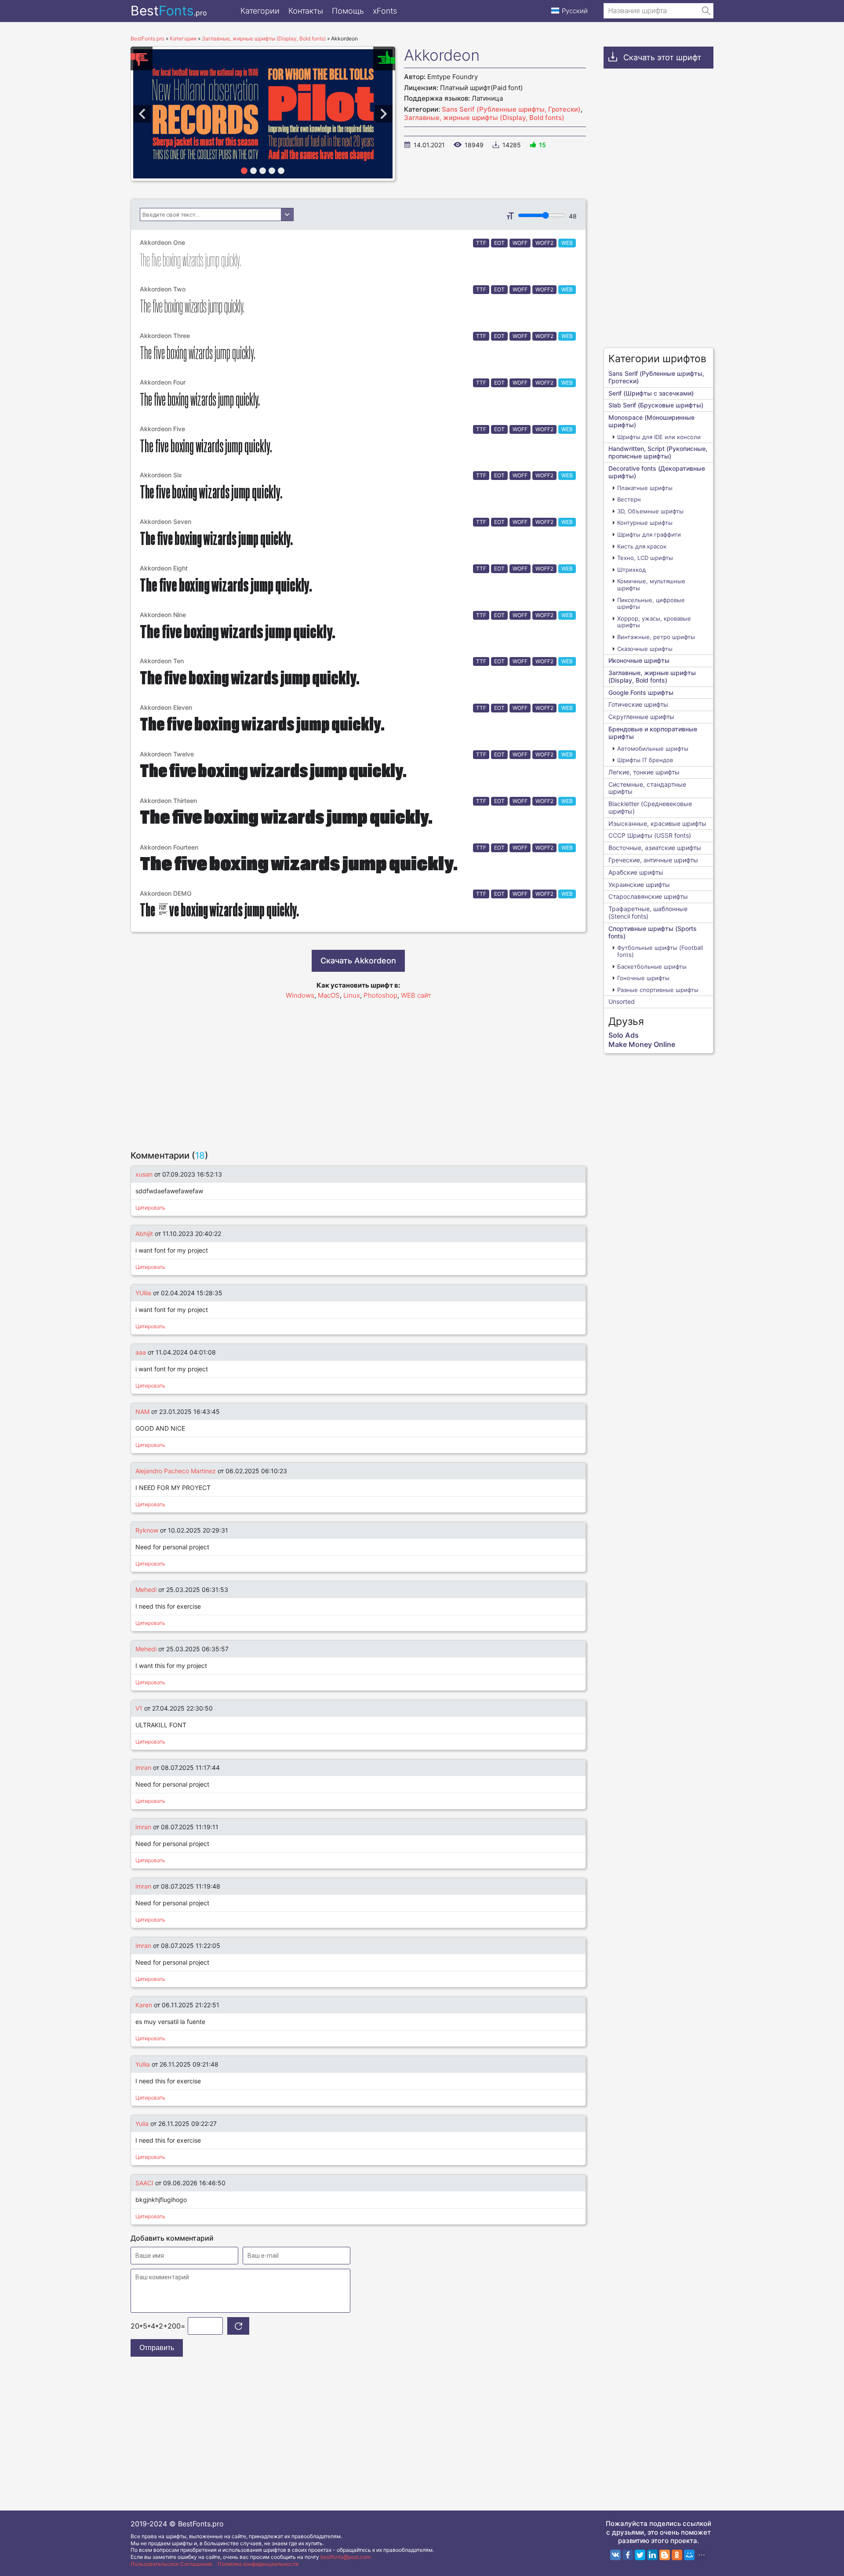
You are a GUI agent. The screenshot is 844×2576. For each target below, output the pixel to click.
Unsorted (622, 1001)
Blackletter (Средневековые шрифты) (650, 807)
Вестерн (629, 499)
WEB (567, 243)
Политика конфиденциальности (258, 2564)
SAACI (144, 2183)
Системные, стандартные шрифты (647, 788)
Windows (300, 995)
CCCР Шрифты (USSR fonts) (650, 835)
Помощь (348, 11)
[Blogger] (665, 2555)
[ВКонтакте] (615, 2555)
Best (169, 11)
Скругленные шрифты (641, 717)
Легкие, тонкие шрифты (644, 772)
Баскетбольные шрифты (652, 966)
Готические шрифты (638, 704)
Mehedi (146, 1590)
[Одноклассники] (677, 2555)
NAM (143, 1412)
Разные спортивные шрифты (658, 990)
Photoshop (380, 995)
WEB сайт (416, 995)
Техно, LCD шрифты (645, 558)
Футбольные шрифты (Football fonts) (660, 951)
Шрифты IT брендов (645, 760)
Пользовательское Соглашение (171, 2564)
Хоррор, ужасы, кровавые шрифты (654, 622)
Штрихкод (631, 570)
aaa (141, 1352)
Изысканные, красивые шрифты (657, 823)
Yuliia (143, 2064)
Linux (352, 995)
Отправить (157, 2348)
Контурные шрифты (645, 523)
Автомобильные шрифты (653, 748)
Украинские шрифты (639, 885)
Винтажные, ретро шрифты (656, 637)
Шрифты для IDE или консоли (659, 437)
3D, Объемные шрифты (650, 511)
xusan (144, 1174)
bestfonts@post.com (346, 2557)
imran (143, 1768)
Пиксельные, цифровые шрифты (651, 603)
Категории (260, 11)
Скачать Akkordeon (358, 961)
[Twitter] (640, 2555)
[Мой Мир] (689, 2555)
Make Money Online (642, 1044)
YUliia (144, 1293)
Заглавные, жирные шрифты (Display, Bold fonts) (484, 118)
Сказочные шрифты (645, 649)
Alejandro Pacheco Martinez (176, 1471)
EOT (499, 243)
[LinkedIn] (652, 2555)
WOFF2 (544, 243)
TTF (481, 243)
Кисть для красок (642, 546)
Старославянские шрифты (648, 896)
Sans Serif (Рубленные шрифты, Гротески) (511, 109)
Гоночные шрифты (643, 978)
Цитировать (150, 1208)
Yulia (142, 2124)
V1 (139, 1708)
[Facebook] (628, 2555)
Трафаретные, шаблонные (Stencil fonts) (648, 912)
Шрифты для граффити (649, 534)
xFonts (385, 11)
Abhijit (144, 1234)
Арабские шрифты (636, 872)
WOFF (520, 243)
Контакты (306, 11)
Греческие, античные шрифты (653, 860)
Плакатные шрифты (645, 488)
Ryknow (147, 1530)
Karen (144, 2005)
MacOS (329, 995)
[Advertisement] (358, 1071)
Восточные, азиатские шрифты (655, 848)
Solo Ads (624, 1035)
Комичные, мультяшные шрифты (651, 585)
